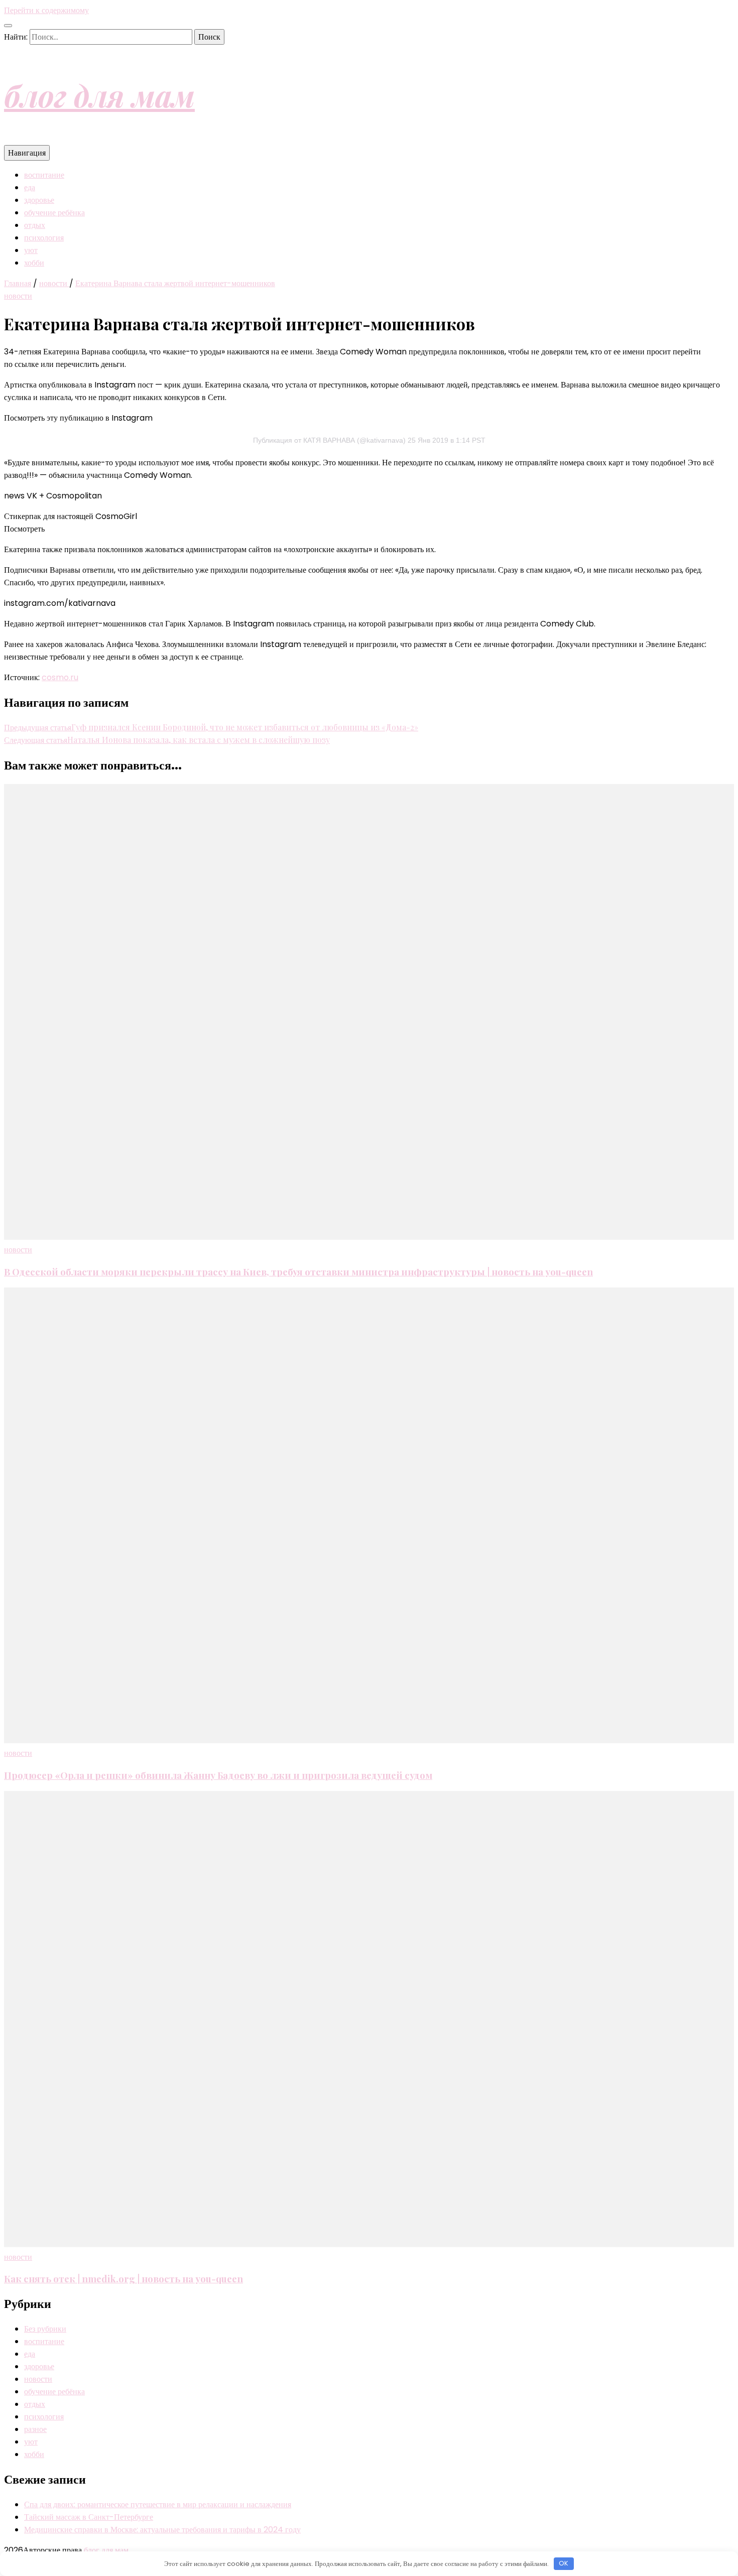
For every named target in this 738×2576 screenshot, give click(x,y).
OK (564, 2563)
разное (35, 2429)
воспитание (44, 175)
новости (18, 296)
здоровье (39, 200)
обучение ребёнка (54, 213)
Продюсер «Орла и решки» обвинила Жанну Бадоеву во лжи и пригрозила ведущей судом (218, 1775)
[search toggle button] (8, 26)
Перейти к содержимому (46, 10)
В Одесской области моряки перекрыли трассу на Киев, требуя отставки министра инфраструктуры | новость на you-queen (298, 1272)
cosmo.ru (60, 677)
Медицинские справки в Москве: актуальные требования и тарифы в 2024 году (162, 2530)
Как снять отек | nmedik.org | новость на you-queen (124, 2279)
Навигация (27, 153)
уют (31, 250)
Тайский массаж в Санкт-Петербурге (89, 2517)
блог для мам (99, 95)
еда (30, 187)
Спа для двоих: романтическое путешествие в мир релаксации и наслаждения (158, 2504)
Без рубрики (45, 2329)
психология (44, 238)
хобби (34, 263)
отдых (35, 225)
